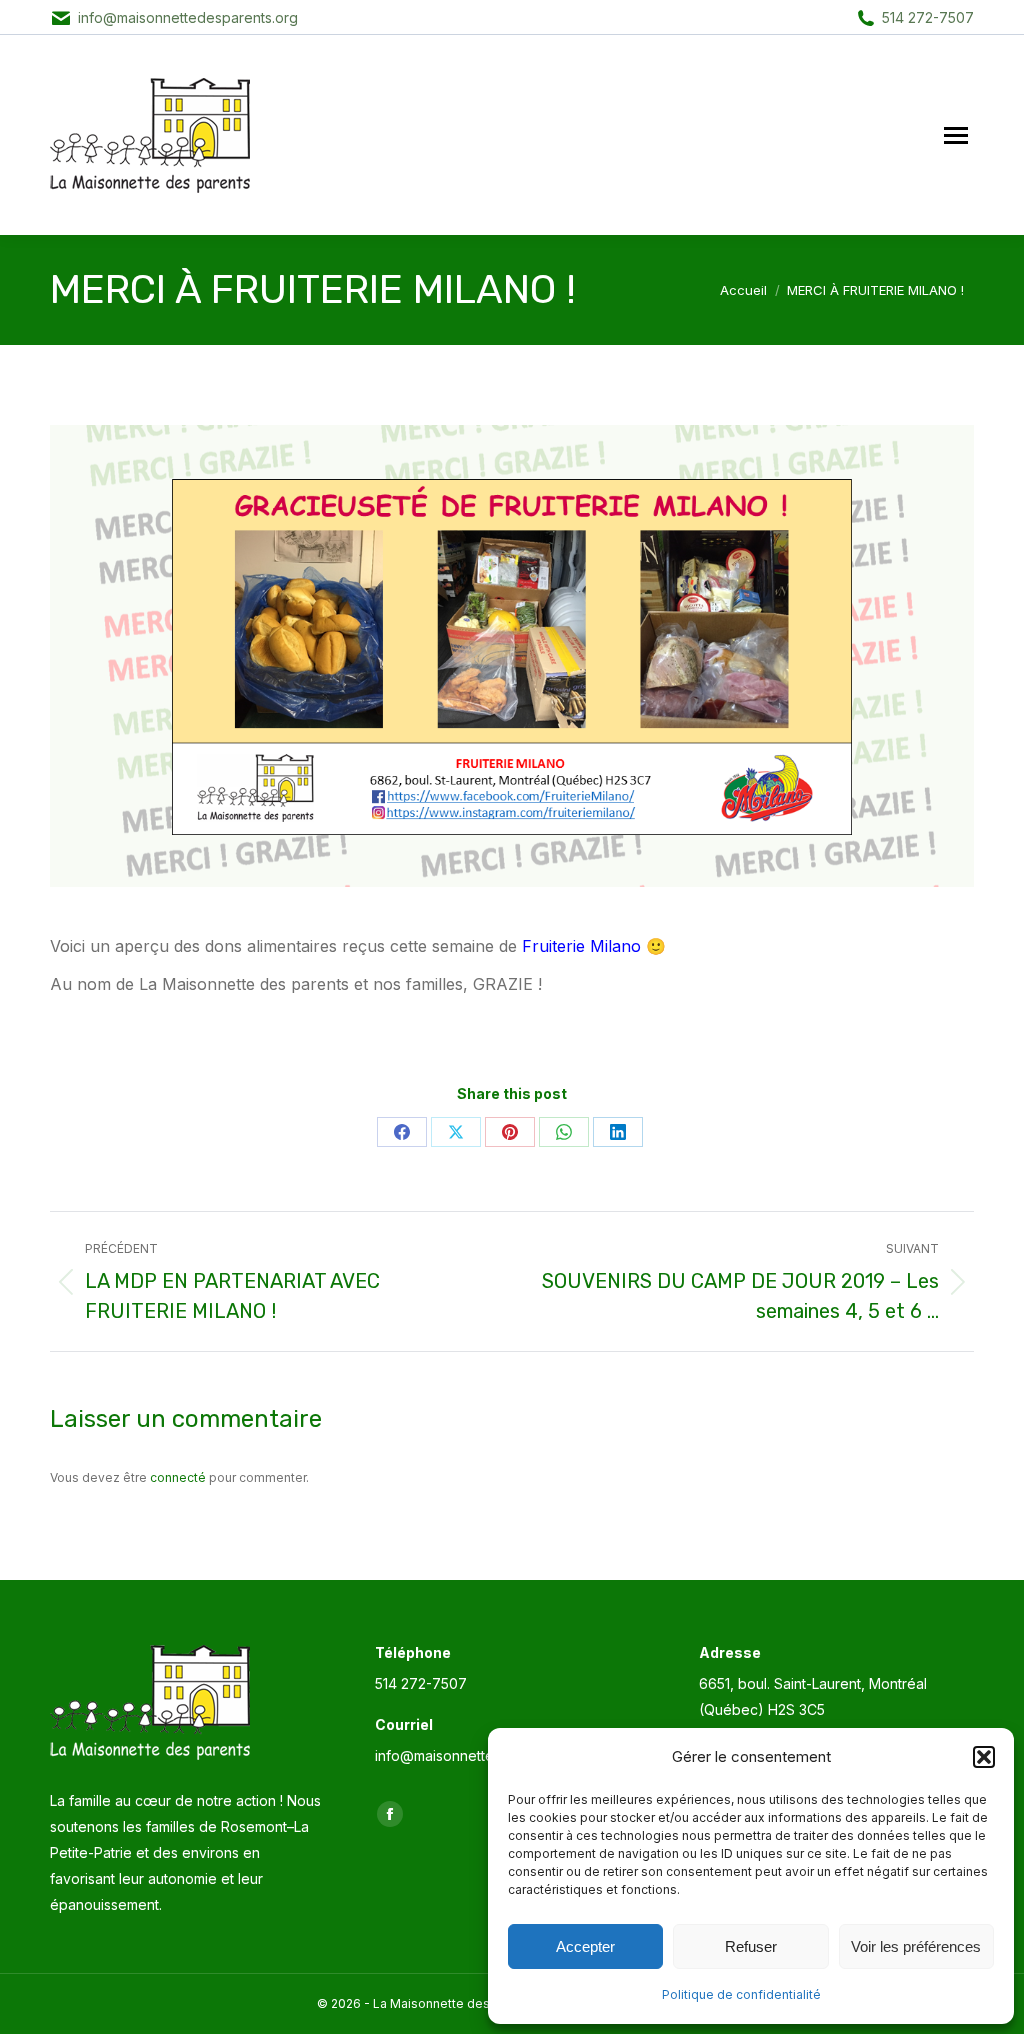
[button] (984, 1757)
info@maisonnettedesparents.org (188, 17)
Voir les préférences (916, 1946)
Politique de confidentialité (741, 1994)
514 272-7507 (928, 17)
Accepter (585, 1946)
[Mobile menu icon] (956, 135)
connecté (178, 1477)
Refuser (751, 1946)
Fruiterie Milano (581, 946)
